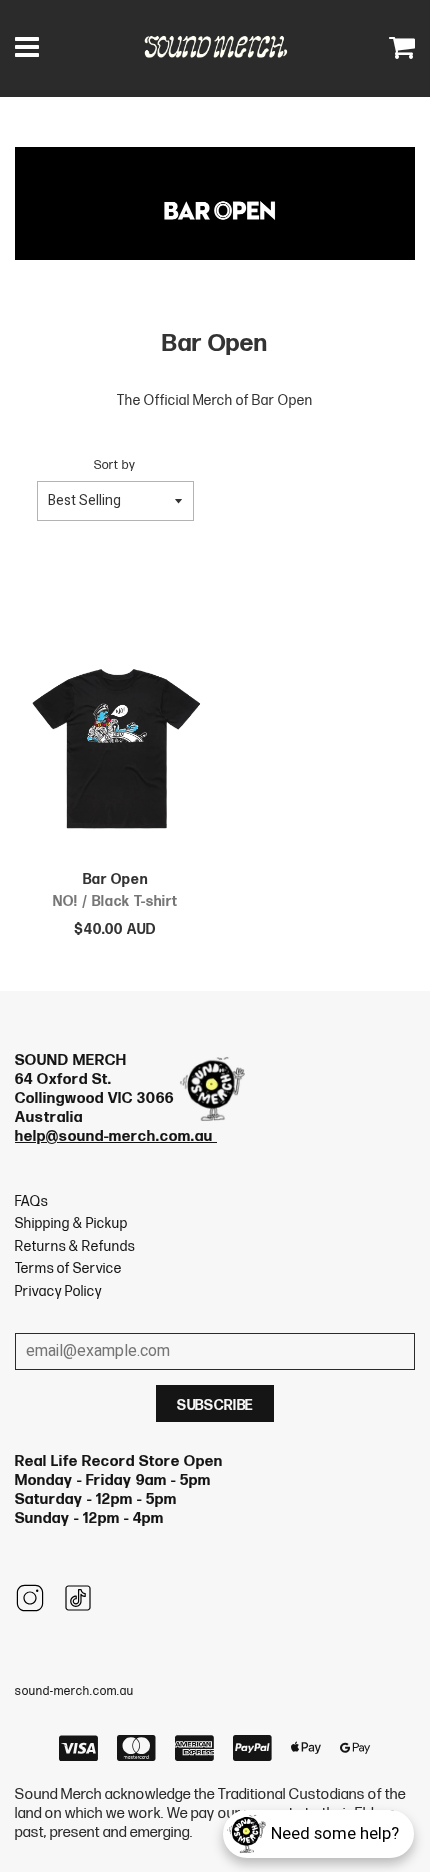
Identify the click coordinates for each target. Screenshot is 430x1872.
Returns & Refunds (75, 1246)
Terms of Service (68, 1268)
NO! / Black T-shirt (115, 901)
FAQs (31, 1201)
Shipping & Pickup (71, 1223)
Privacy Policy (58, 1291)
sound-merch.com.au (74, 1691)
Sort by (115, 465)
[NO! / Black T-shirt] (115, 754)
